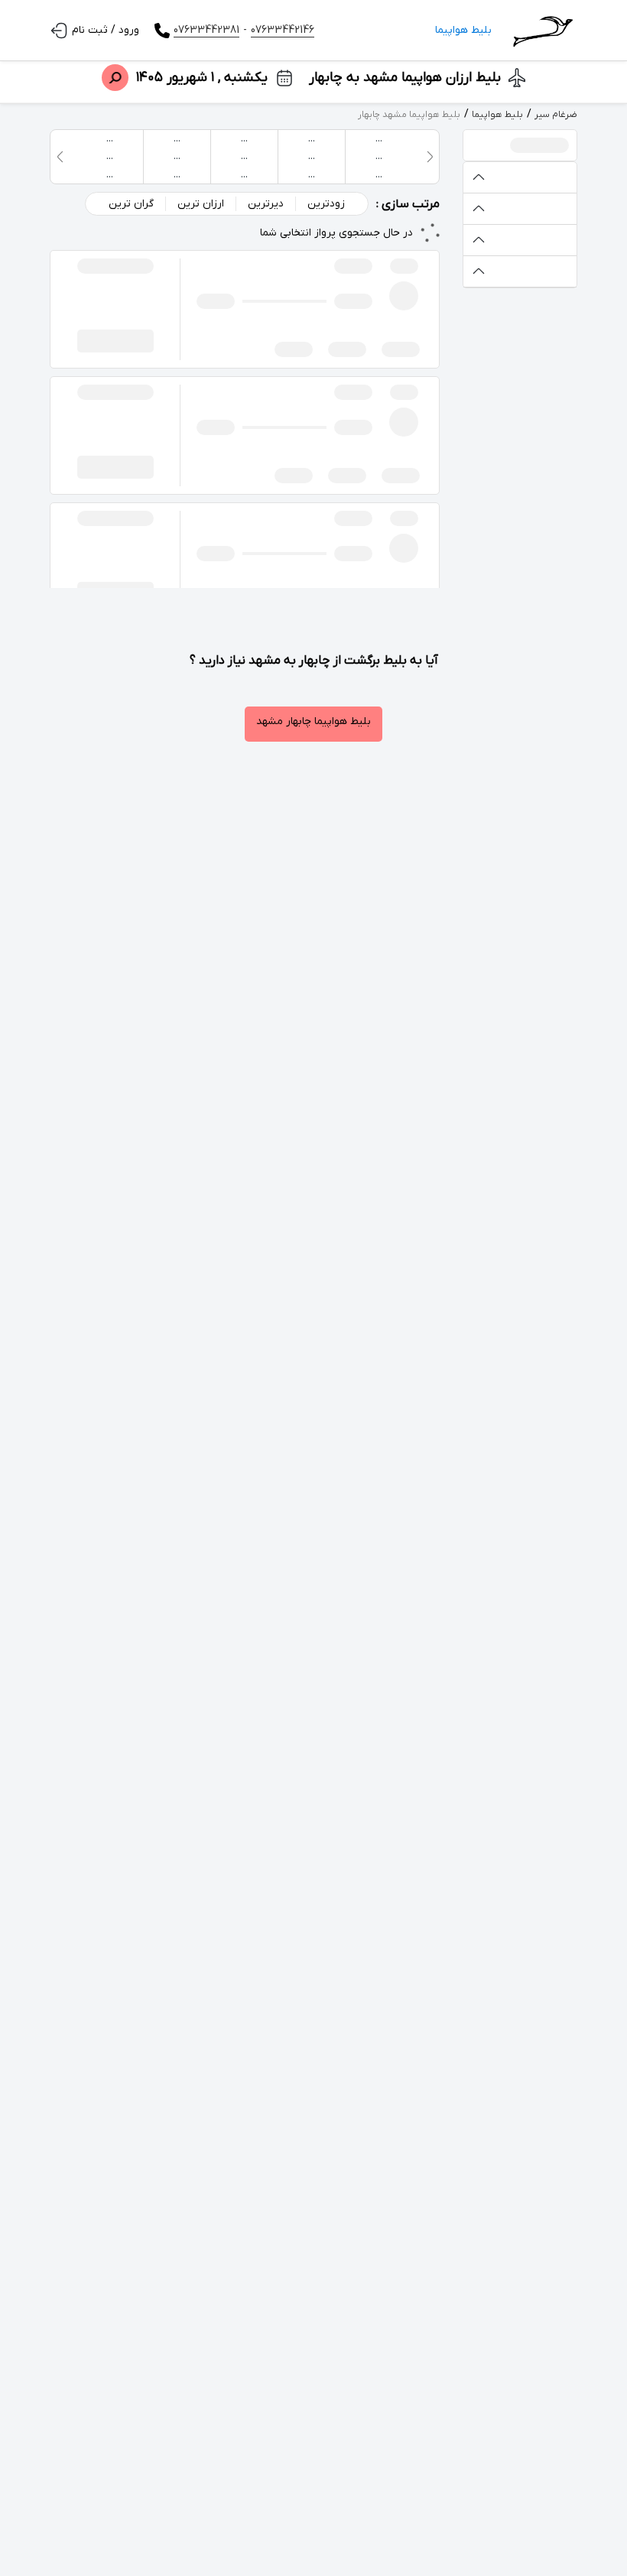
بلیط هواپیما (463, 30)
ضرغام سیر (556, 115)
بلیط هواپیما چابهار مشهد (313, 721)
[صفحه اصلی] (542, 31)
